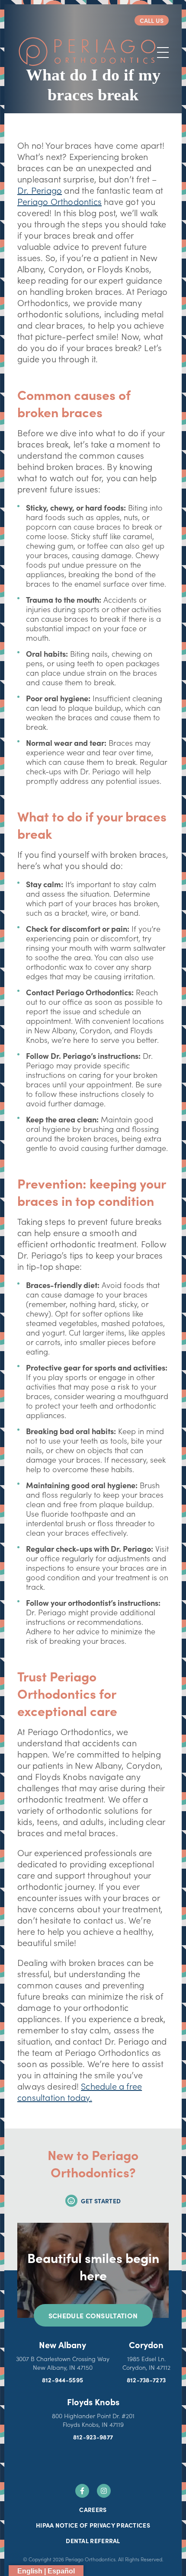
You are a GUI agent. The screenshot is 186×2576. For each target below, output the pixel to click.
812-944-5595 (63, 2380)
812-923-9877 (93, 2437)
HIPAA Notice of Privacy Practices (93, 2525)
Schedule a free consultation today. (80, 2091)
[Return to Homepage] (87, 52)
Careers (93, 2509)
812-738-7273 (146, 2380)
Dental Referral (93, 2541)
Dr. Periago (40, 190)
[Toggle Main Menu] (163, 53)
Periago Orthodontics (59, 201)
